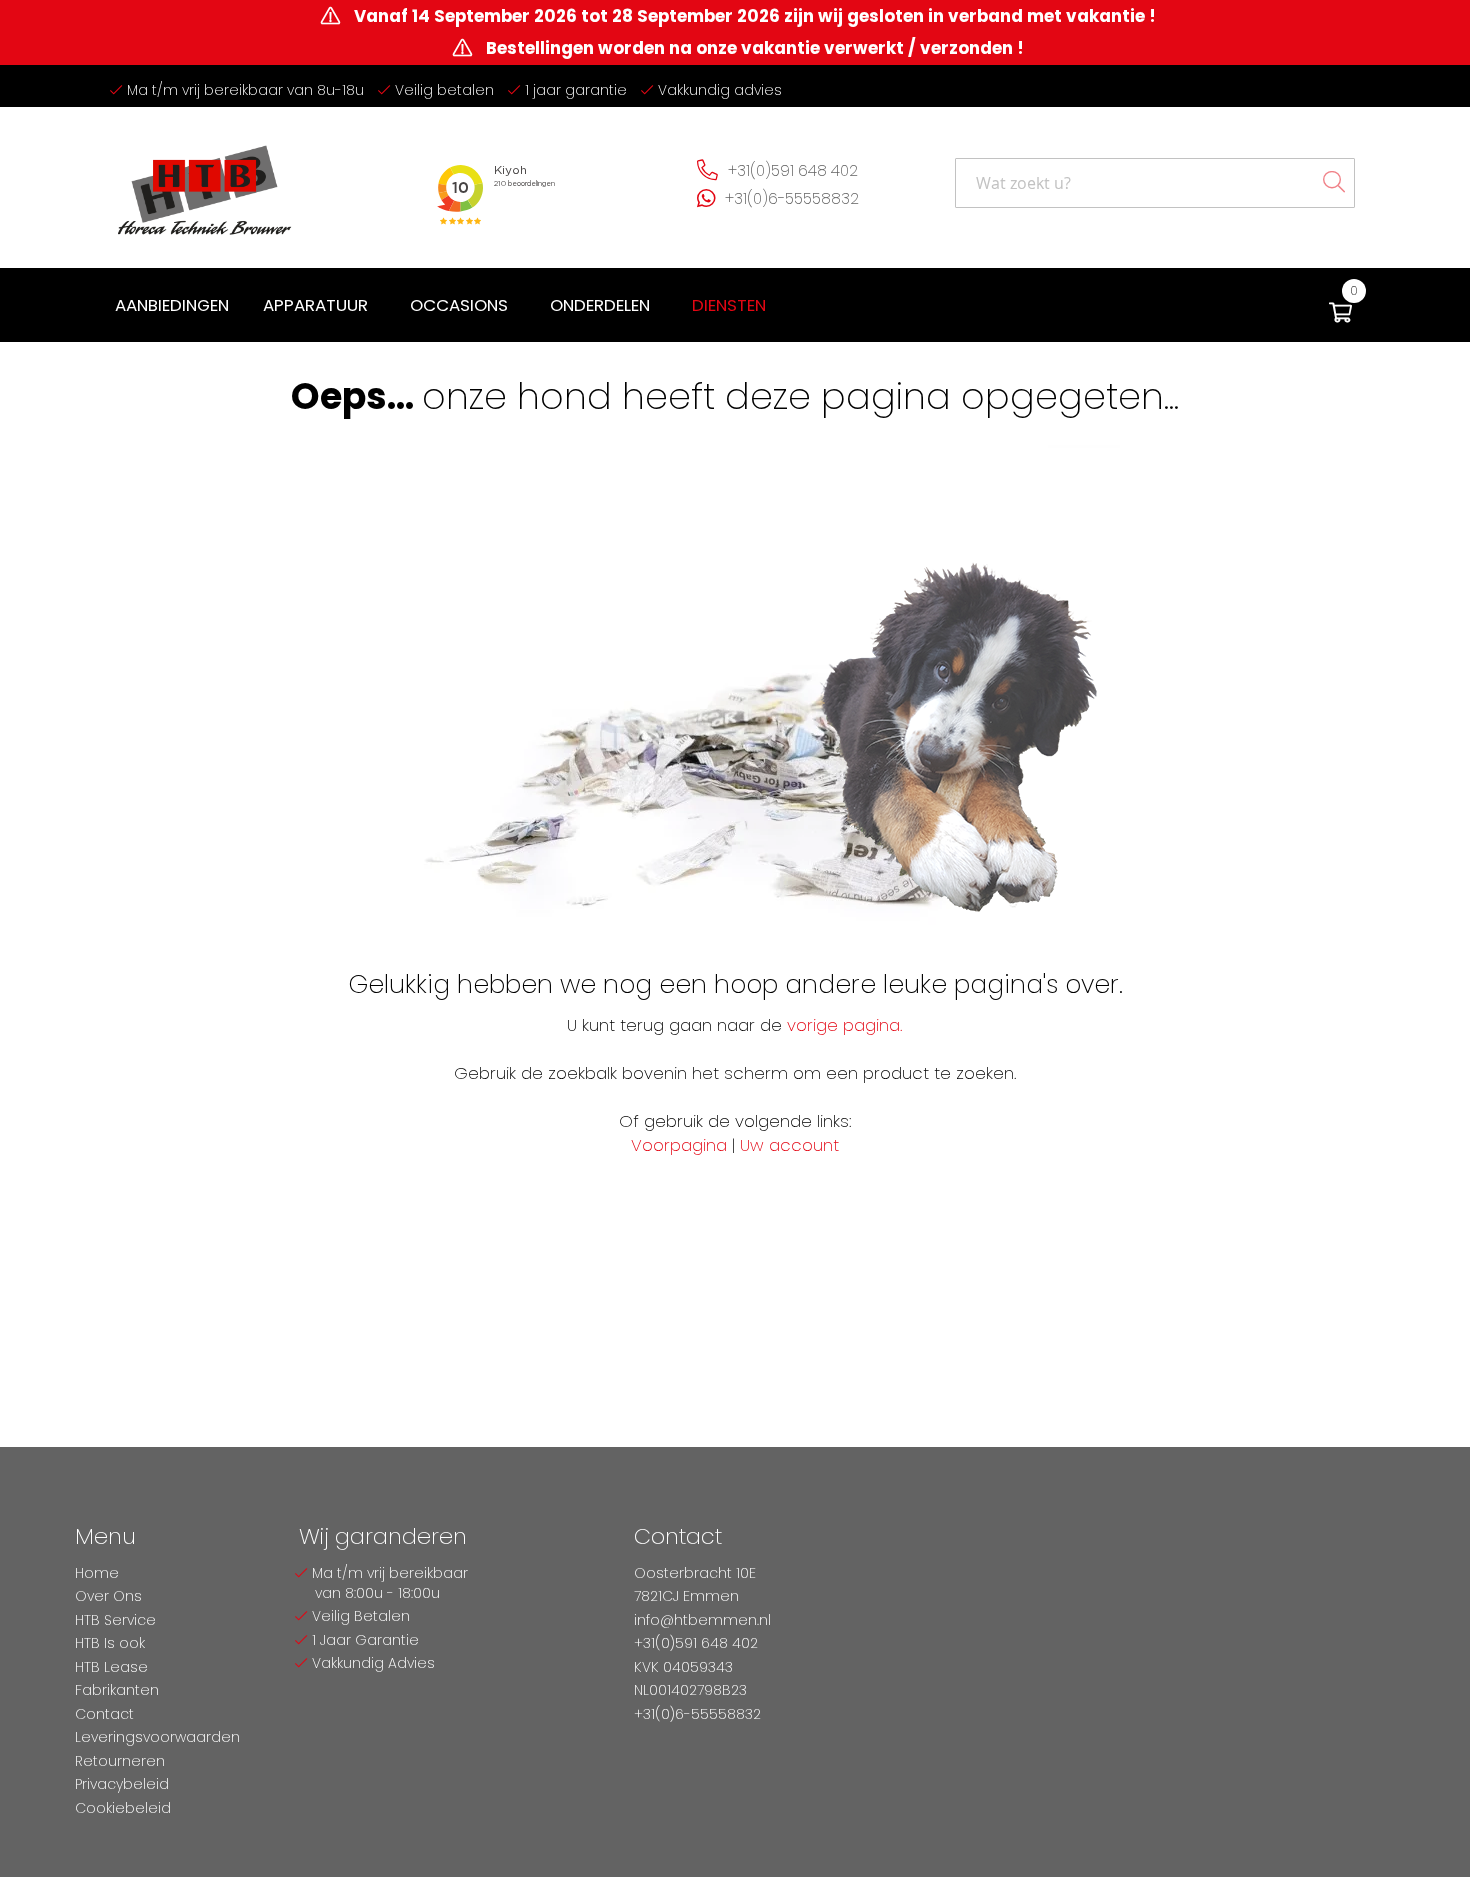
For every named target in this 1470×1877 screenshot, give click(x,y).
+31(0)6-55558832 (792, 198)
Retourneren (120, 1761)
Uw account (789, 1145)
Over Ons (108, 1596)
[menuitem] (172, 305)
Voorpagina (679, 1145)
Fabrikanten (117, 1690)
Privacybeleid (122, 1784)
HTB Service (115, 1620)
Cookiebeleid (123, 1808)
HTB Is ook (110, 1643)
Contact (104, 1714)
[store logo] (205, 182)
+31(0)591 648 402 (793, 170)
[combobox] (1155, 183)
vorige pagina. (845, 1025)
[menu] (444, 305)
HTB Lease (111, 1667)
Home (97, 1573)
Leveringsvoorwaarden (157, 1737)
